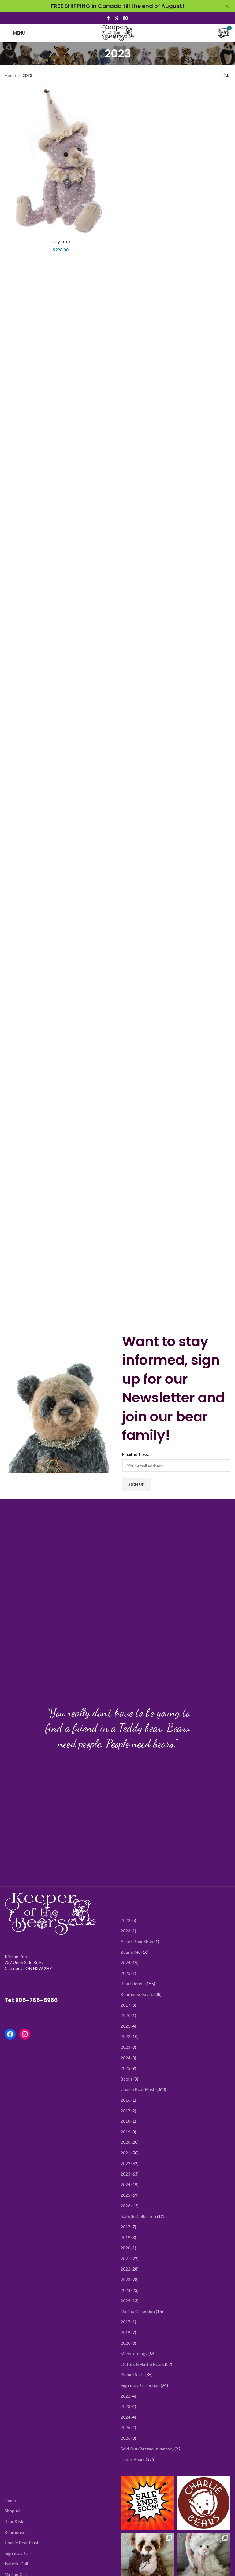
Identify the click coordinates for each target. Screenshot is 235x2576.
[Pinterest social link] (126, 18)
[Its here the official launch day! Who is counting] (204, 2503)
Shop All (12, 2511)
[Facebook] (10, 2034)
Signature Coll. (19, 2553)
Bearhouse (15, 2532)
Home (10, 75)
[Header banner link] (108, 6)
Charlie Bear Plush (22, 2543)
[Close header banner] (227, 6)
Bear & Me (15, 2521)
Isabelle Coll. (17, 2564)
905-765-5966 (37, 2000)
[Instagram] (25, 2034)
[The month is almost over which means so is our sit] (147, 2503)
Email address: (136, 1454)
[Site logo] (117, 33)
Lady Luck (60, 242)
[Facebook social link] (108, 18)
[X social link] (116, 18)
